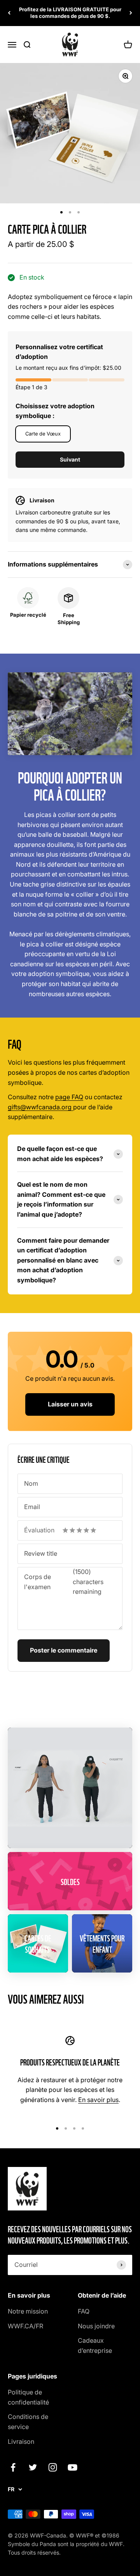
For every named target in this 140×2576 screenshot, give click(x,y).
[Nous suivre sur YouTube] (73, 2467)
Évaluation (39, 1530)
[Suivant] (131, 13)
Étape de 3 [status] (31, 387)
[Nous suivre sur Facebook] (13, 2467)
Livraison (21, 2441)
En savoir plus (98, 2100)
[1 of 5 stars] (65, 1530)
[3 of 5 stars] (79, 1530)
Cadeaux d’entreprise (95, 2345)
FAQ (84, 2311)
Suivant (70, 459)
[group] (70, 565)
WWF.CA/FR (25, 2326)
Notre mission (28, 2311)
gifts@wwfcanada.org (40, 1107)
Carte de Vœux (43, 434)
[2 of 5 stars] (72, 1530)
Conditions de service (28, 2422)
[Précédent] (9, 13)
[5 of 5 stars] (93, 1530)
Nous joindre (96, 2326)
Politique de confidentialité (28, 2397)
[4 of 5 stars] (86, 1530)
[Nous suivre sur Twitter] (33, 2467)
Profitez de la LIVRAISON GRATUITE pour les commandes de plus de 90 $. (70, 13)
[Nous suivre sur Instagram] (53, 2467)
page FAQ (69, 1097)
